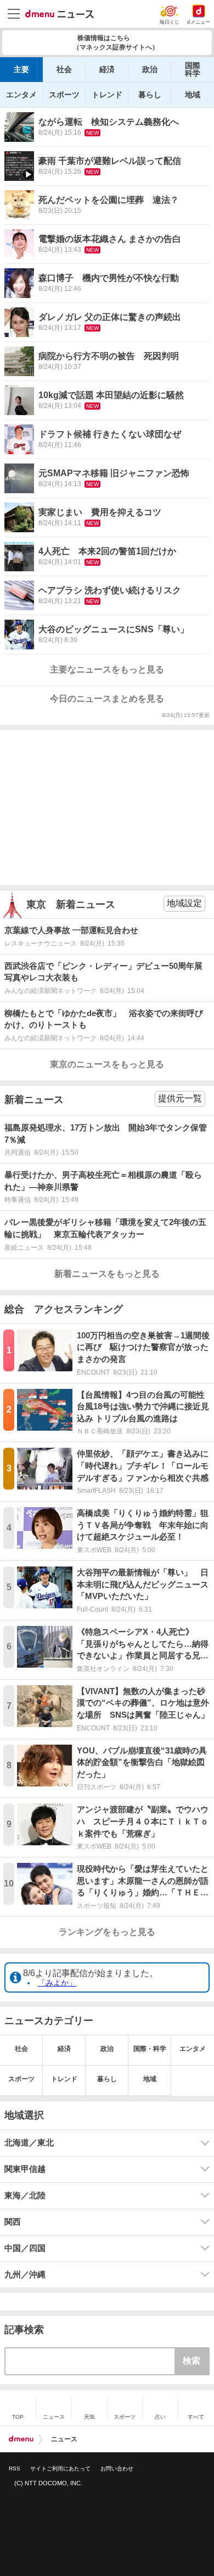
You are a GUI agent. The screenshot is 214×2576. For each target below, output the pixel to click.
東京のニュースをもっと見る (107, 1064)
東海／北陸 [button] (25, 2196)
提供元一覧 (180, 1098)
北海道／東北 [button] (29, 2143)
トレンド (107, 95)
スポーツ (64, 95)
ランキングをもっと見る (107, 1932)
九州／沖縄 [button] (25, 2275)
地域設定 (184, 903)
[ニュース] (60, 14)
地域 (193, 95)
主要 (21, 69)
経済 (107, 69)
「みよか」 (57, 1983)
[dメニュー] (21, 2439)
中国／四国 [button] (25, 2248)
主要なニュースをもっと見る (107, 669)
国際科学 (193, 69)
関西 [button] (13, 2222)
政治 (150, 69)
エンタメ (21, 95)
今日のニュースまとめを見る (107, 699)
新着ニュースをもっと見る (107, 1274)
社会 (64, 69)
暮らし (150, 95)
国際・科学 (150, 2049)
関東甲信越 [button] (25, 2169)
